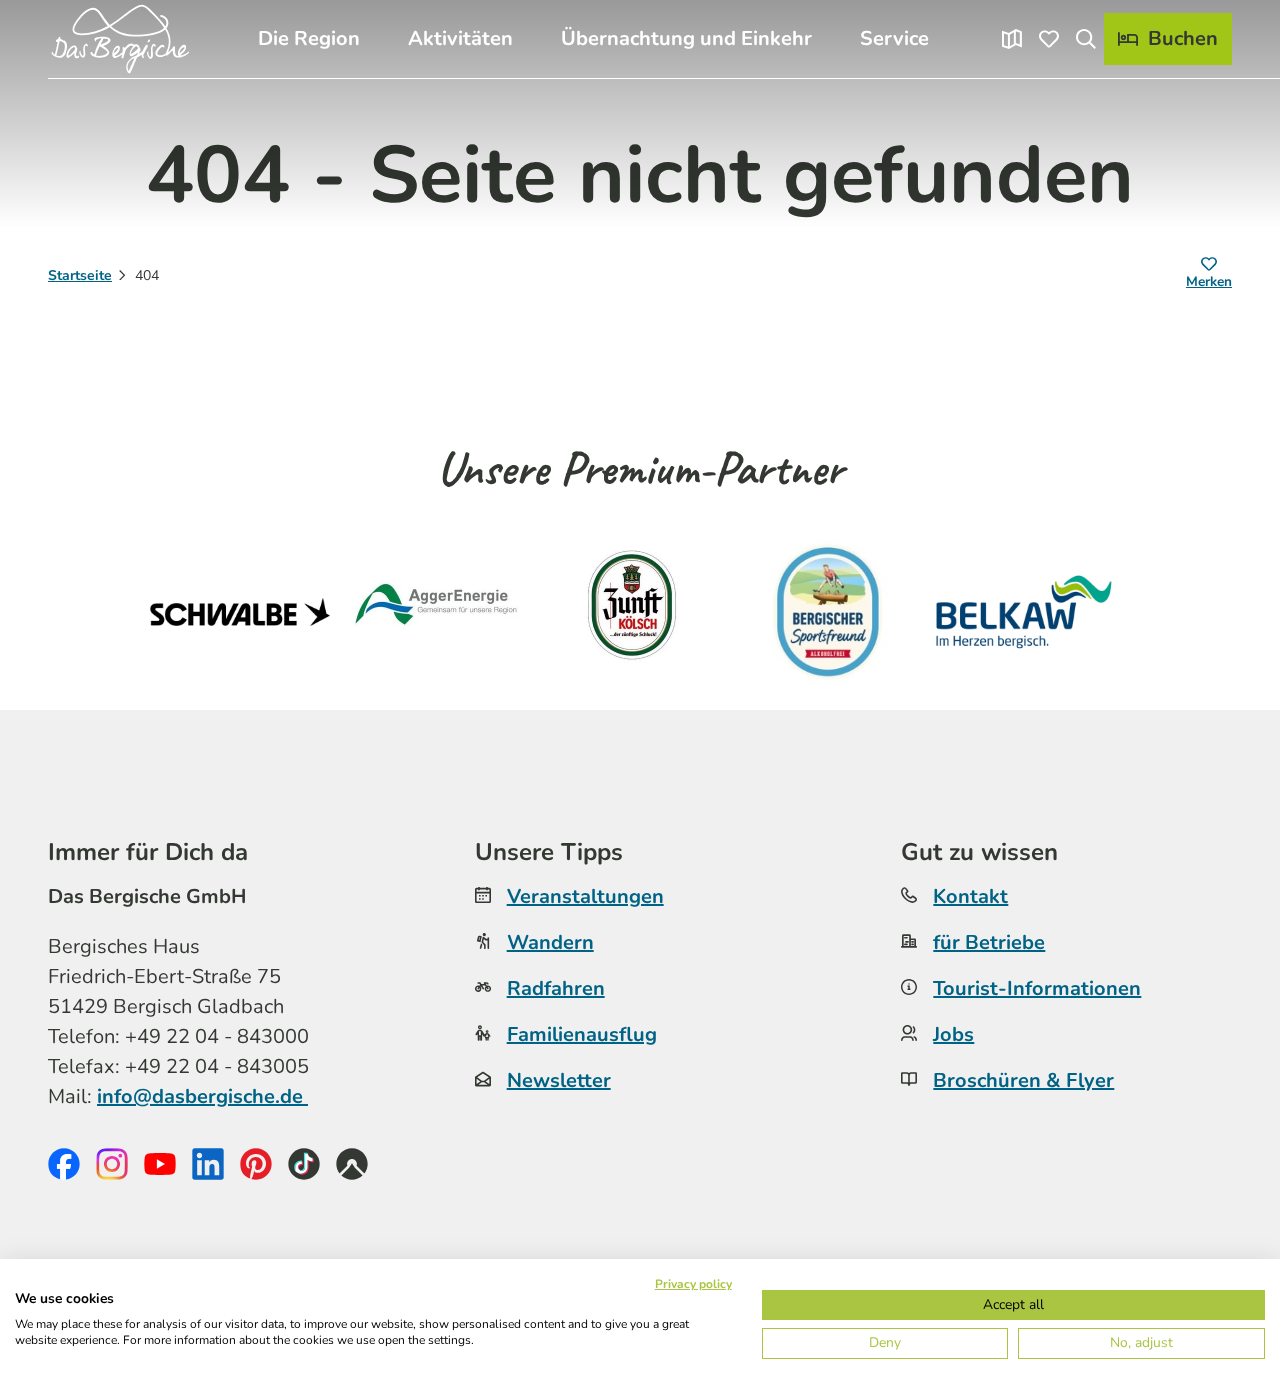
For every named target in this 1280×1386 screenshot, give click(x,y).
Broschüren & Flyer (1023, 1080)
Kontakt (970, 896)
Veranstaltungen (585, 896)
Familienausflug (582, 1034)
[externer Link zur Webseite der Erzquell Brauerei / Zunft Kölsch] (632, 612)
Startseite (80, 275)
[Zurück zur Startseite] (120, 39)
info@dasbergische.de (202, 1096)
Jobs (953, 1034)
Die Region (309, 38)
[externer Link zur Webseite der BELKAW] (1024, 612)
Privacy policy (693, 1284)
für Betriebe (989, 942)
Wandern (550, 942)
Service (894, 38)
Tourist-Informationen (1037, 988)
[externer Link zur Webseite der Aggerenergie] (436, 612)
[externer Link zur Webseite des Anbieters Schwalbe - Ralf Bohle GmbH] (240, 612)
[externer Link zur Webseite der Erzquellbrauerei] (828, 612)
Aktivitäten (460, 38)
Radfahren (556, 988)
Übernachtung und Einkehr (686, 38)
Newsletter (559, 1080)
